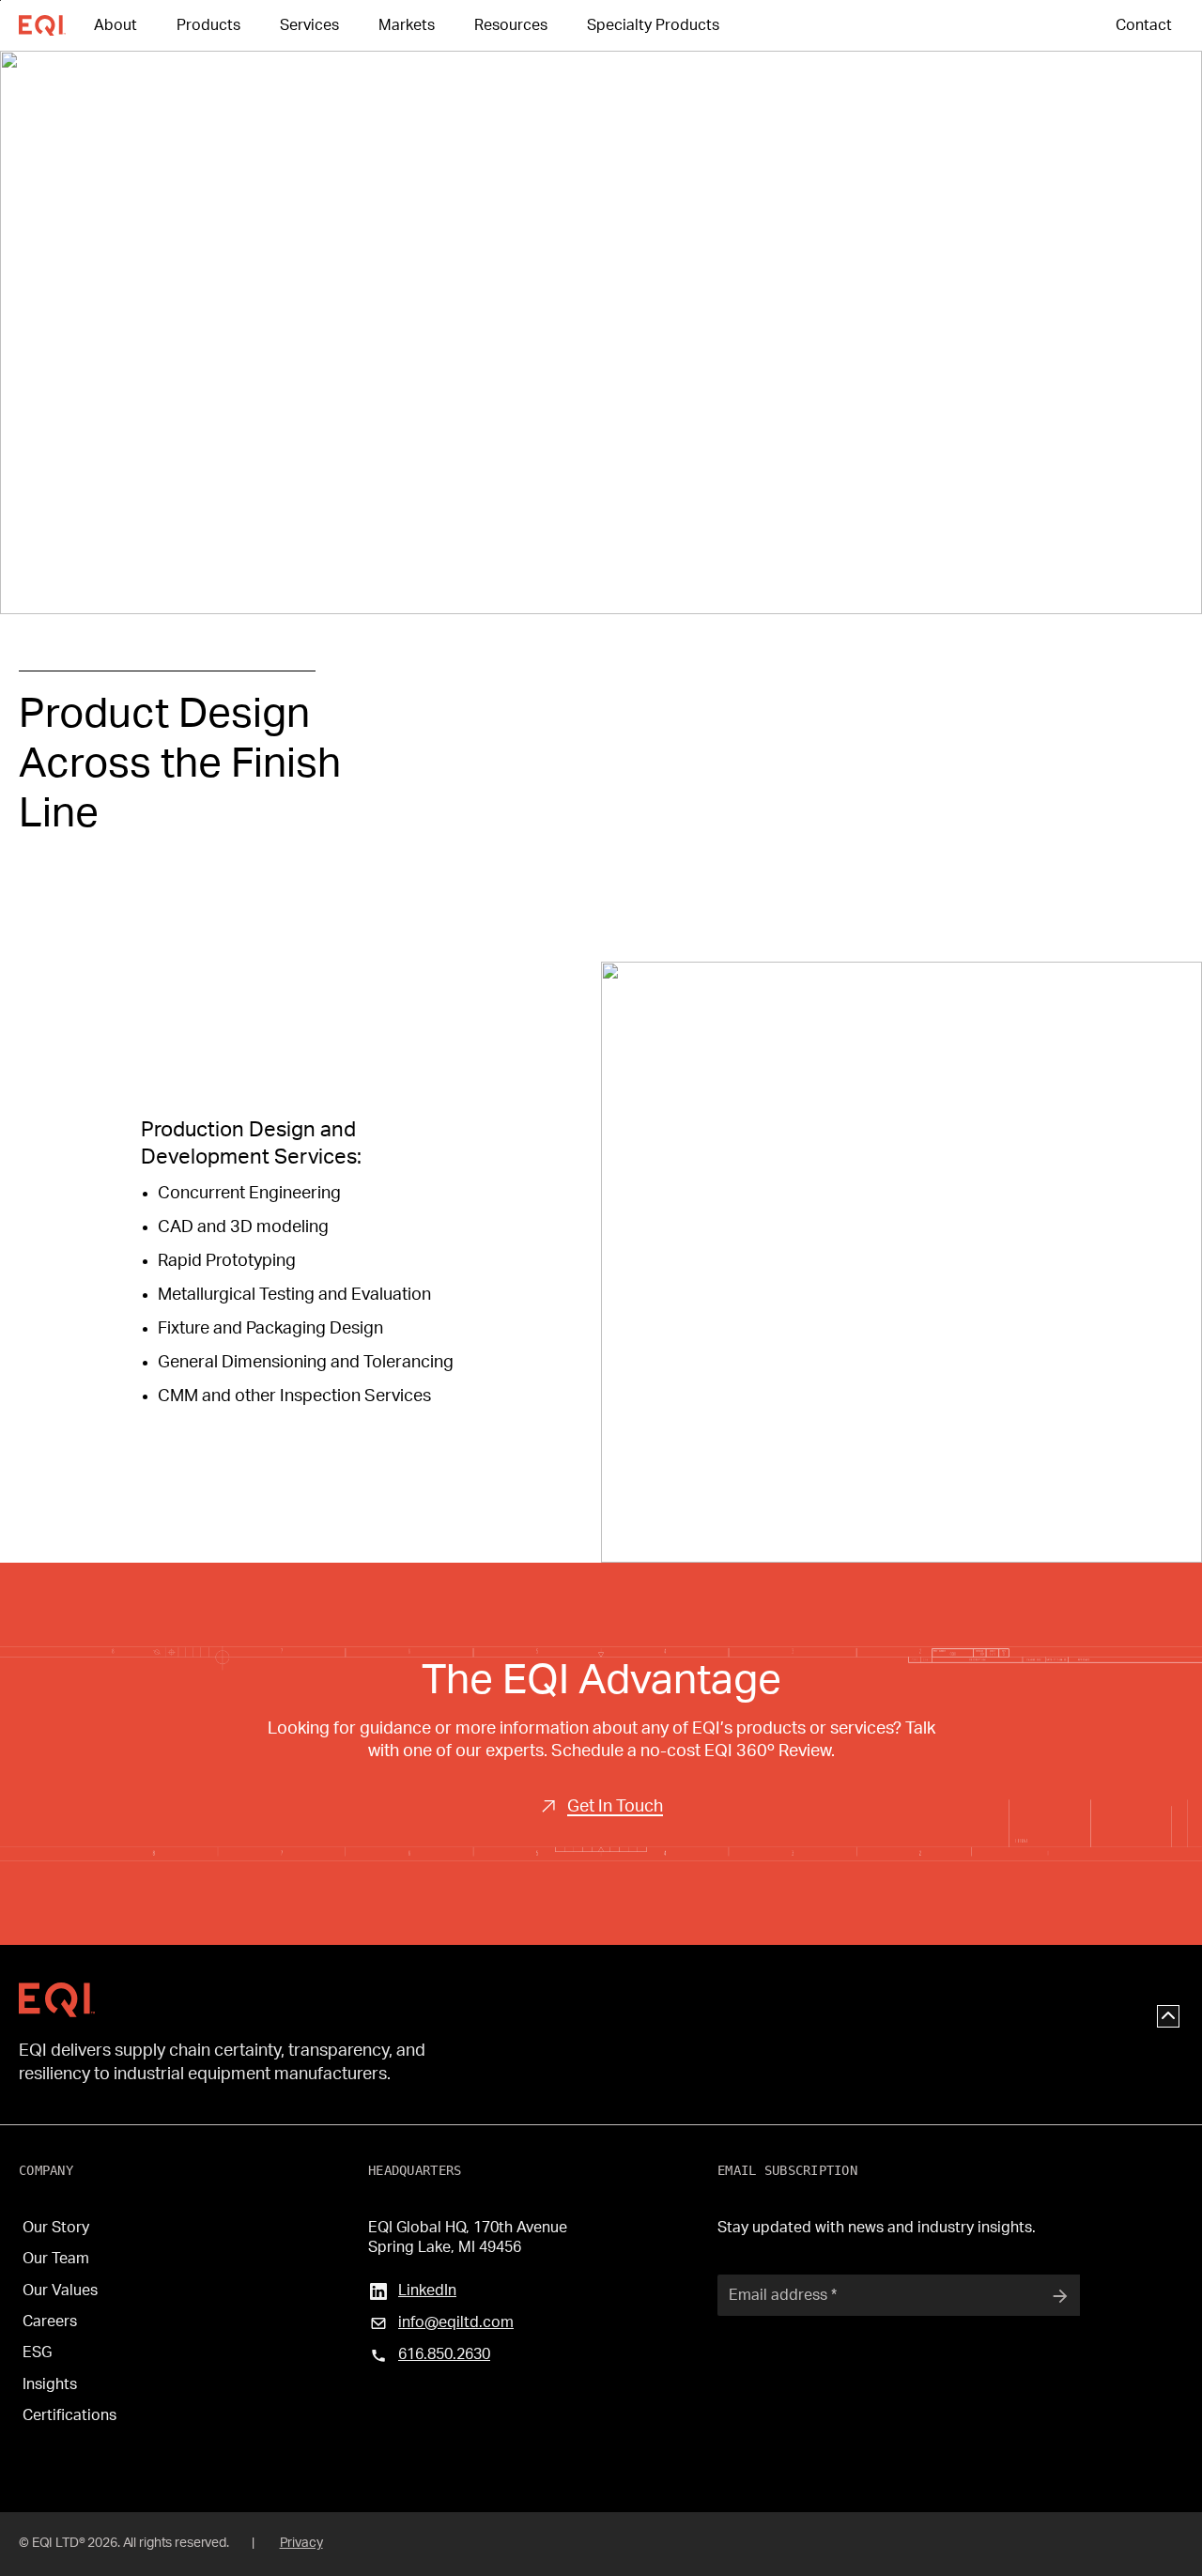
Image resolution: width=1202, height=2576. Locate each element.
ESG (37, 2352)
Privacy (301, 2543)
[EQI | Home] (57, 2000)
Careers (50, 2321)
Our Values (60, 2291)
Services (309, 25)
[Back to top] (1168, 2016)
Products (208, 25)
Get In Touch (615, 1807)
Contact (1144, 25)
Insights (50, 2384)
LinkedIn (427, 2291)
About (116, 25)
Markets (407, 25)
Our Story (56, 2228)
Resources (511, 25)
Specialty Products (653, 25)
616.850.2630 (444, 2354)
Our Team (56, 2259)
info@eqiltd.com (456, 2322)
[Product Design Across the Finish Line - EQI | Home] (56, 26)
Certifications (69, 2415)
